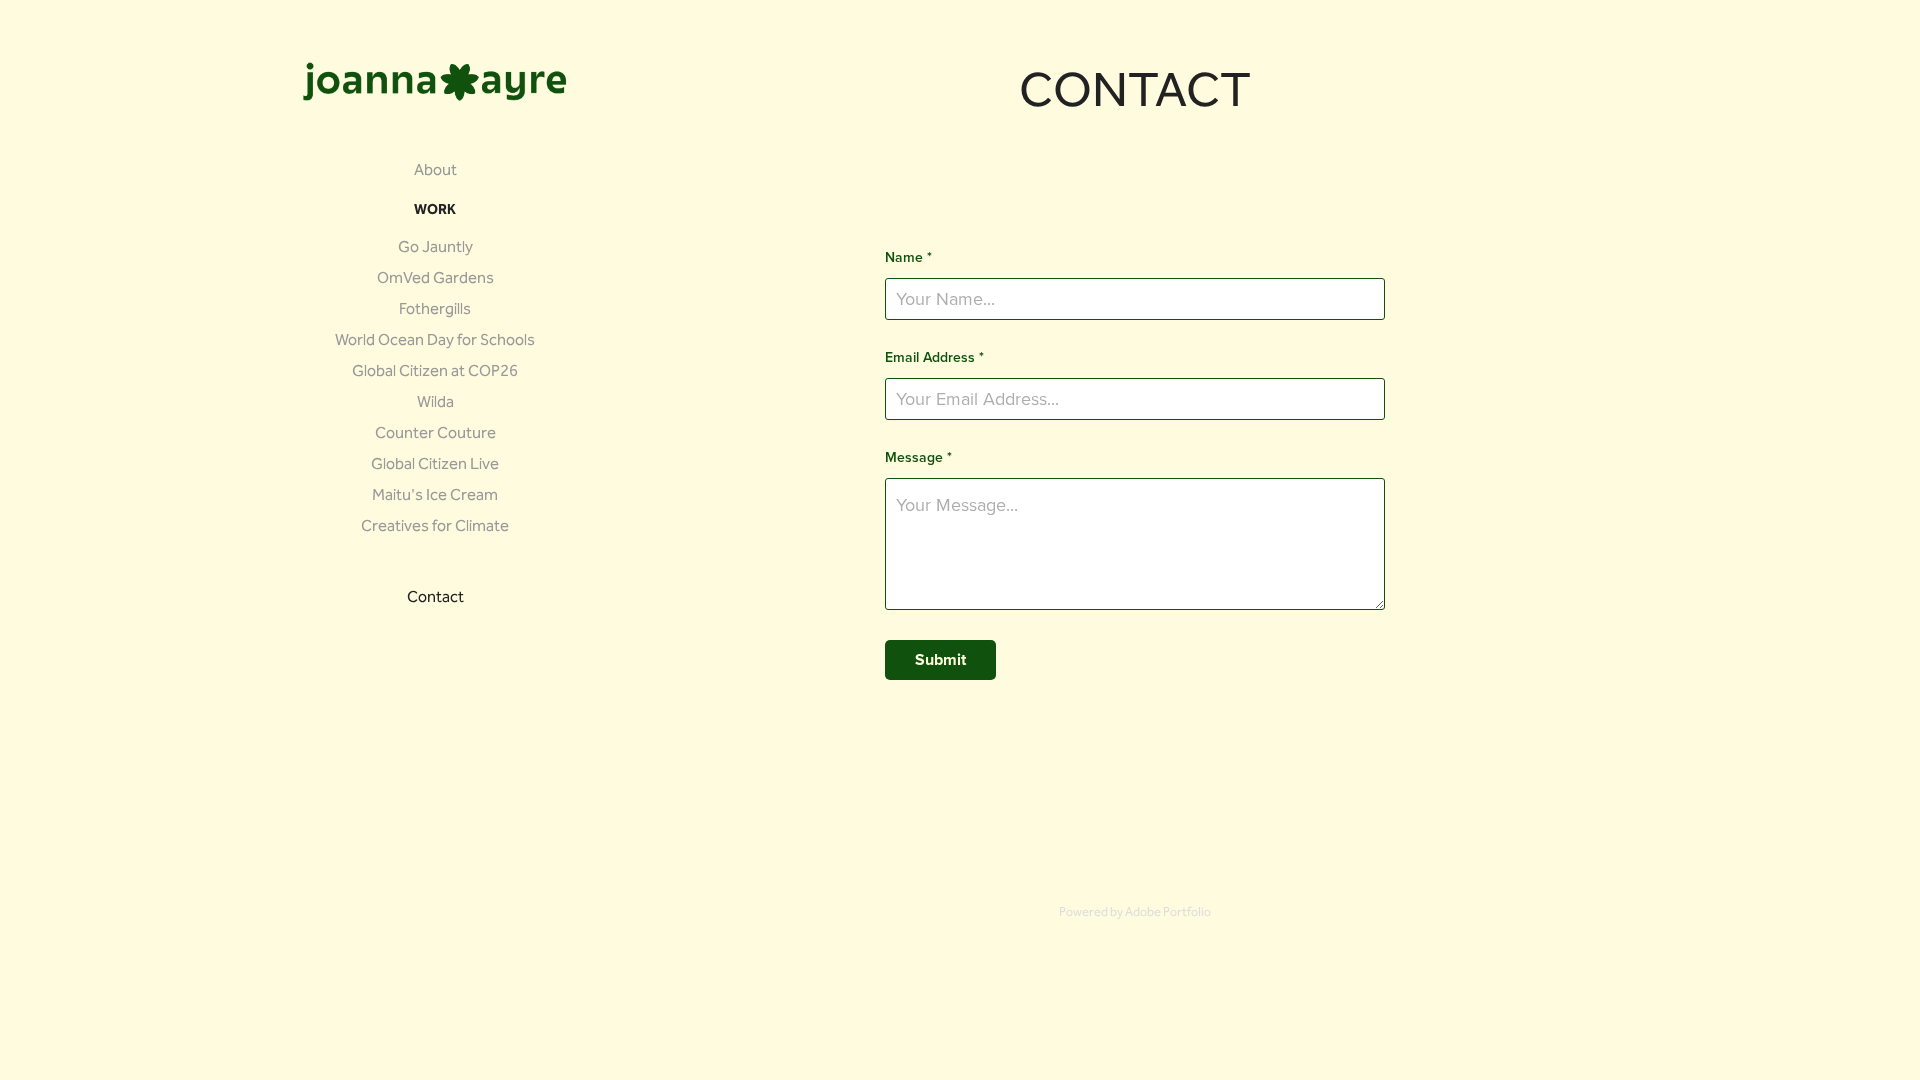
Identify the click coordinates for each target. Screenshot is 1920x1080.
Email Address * (934, 357)
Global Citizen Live (435, 465)
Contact (435, 598)
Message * (918, 457)
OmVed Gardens (435, 279)
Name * (908, 257)
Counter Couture (435, 434)
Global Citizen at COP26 (435, 372)
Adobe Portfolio (1168, 913)
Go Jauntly (435, 248)
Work (435, 210)
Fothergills (435, 310)
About (435, 171)
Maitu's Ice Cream (435, 496)
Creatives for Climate (435, 527)
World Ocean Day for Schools (435, 341)
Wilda (435, 403)
